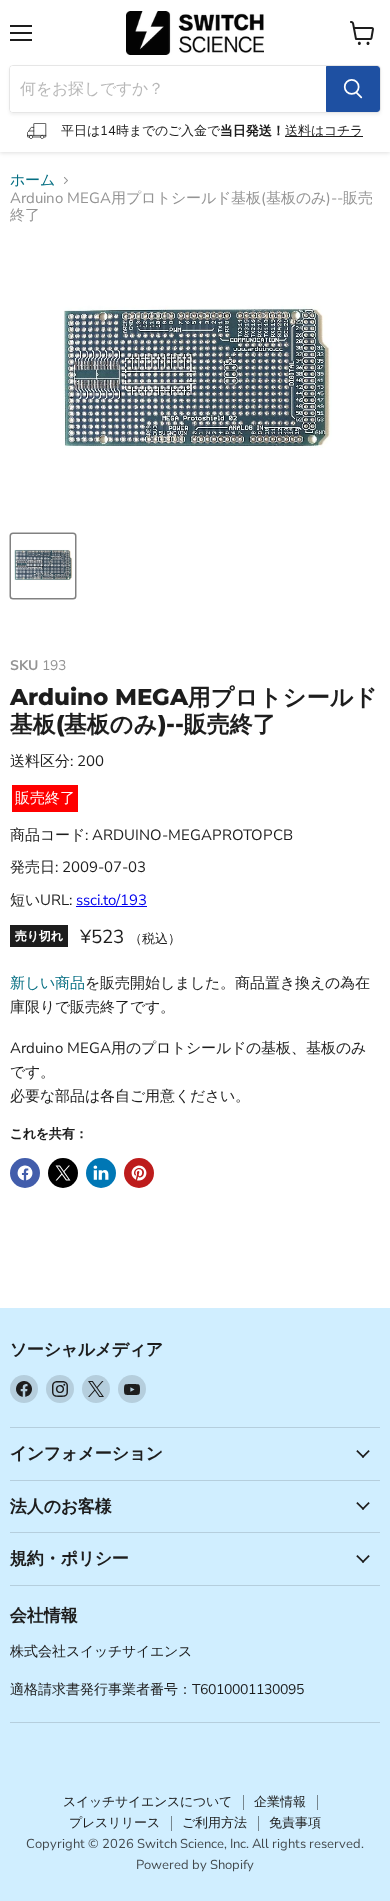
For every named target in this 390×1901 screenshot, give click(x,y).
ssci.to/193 (111, 900)
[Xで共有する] (63, 1173)
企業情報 (280, 1802)
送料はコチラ (324, 131)
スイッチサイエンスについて (147, 1802)
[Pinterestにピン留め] (139, 1173)
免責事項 (295, 1823)
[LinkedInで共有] (101, 1173)
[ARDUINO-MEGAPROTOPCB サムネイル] (43, 566)
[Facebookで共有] (25, 1173)
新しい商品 (47, 983)
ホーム (32, 180)
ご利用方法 (214, 1823)
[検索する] (353, 89)
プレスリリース (114, 1823)
